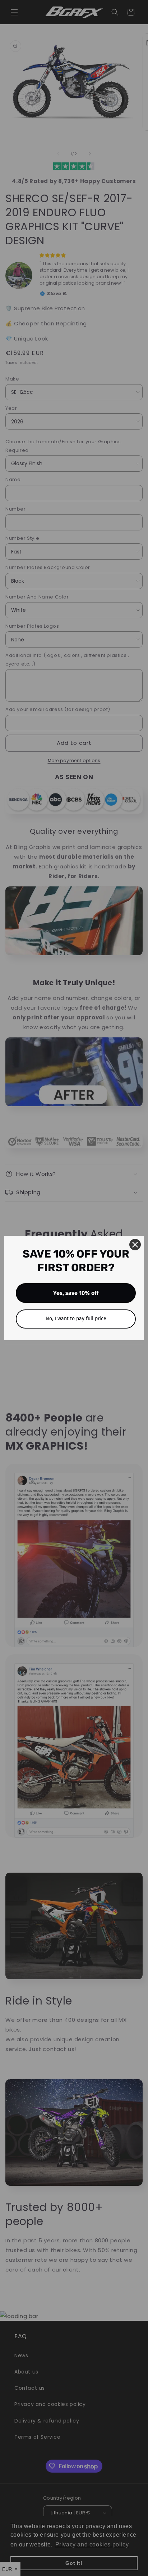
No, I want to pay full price (76, 1319)
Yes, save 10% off (76, 1293)
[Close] (135, 1245)
